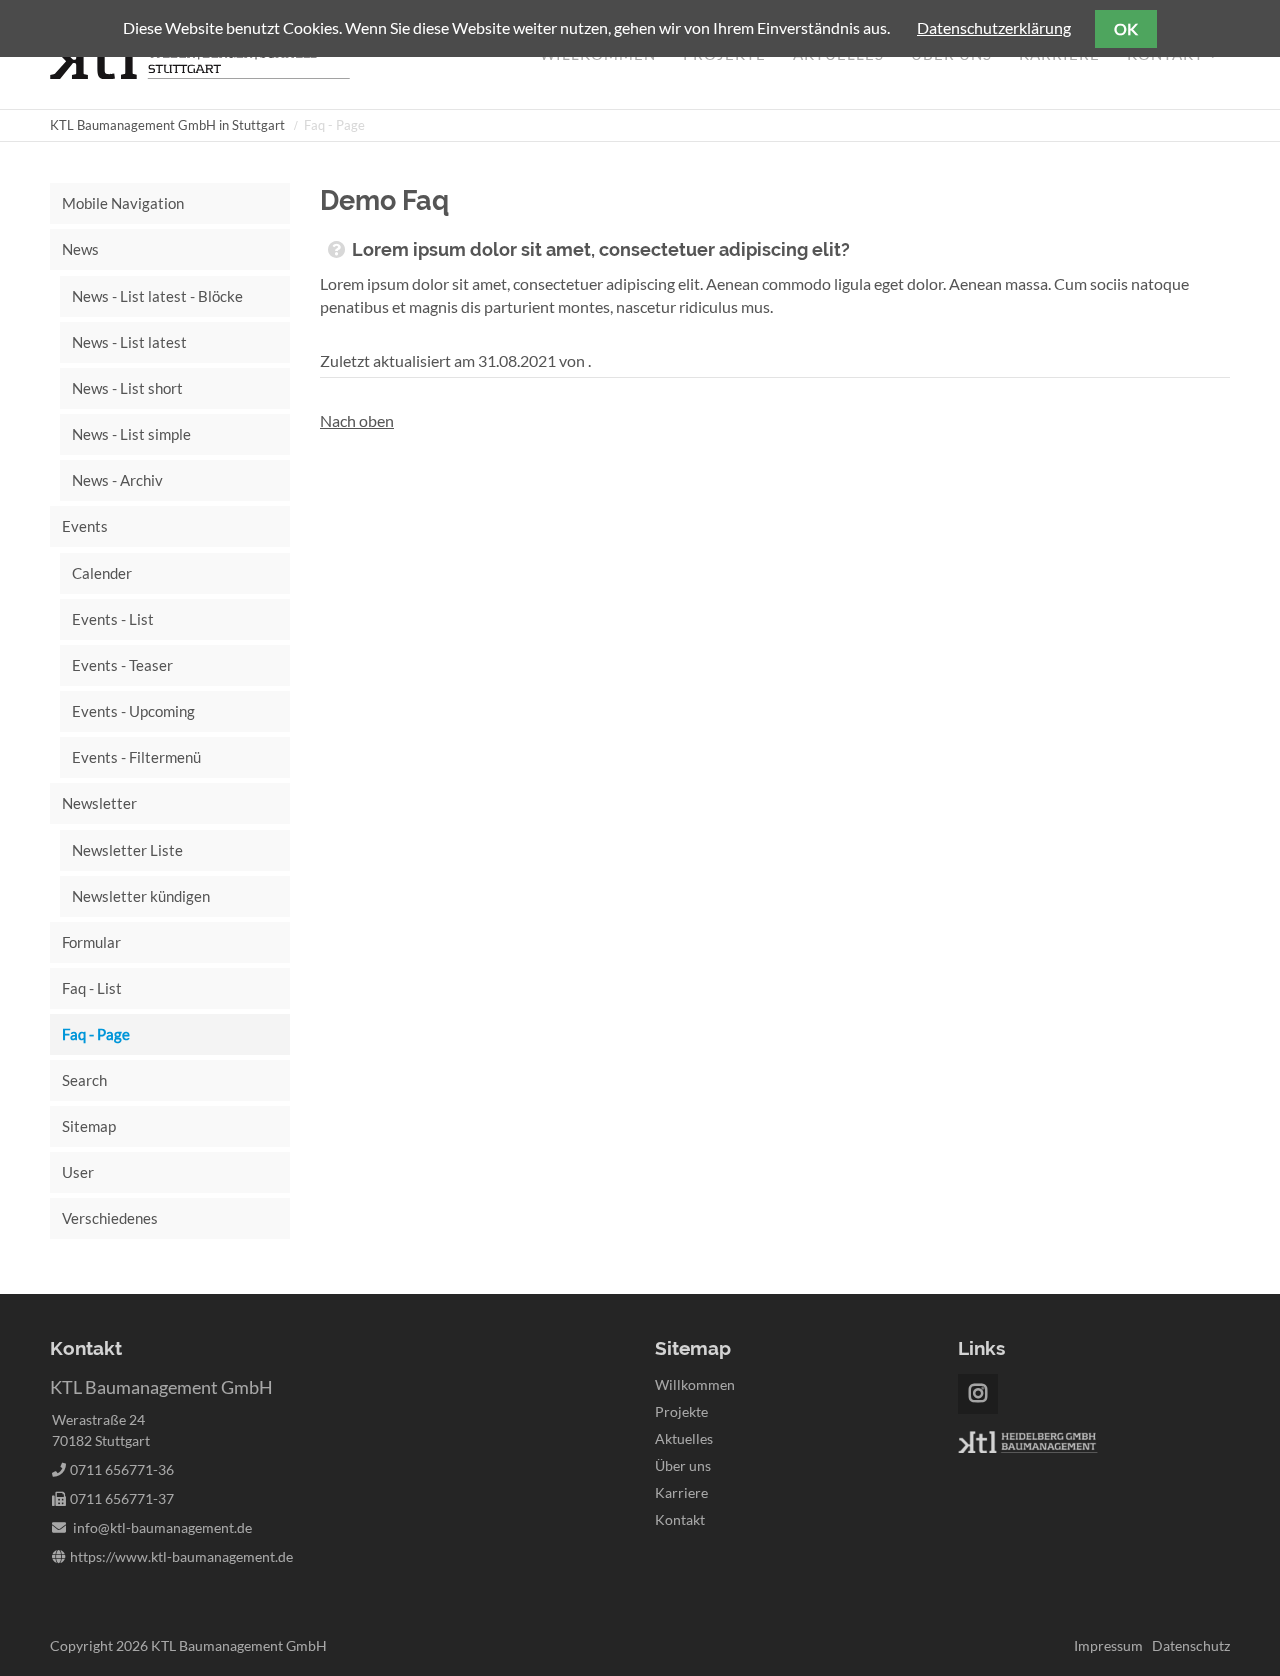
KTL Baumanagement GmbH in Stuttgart (167, 125)
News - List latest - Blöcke (157, 296)
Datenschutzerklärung (994, 27)
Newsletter (99, 803)
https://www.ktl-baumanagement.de (181, 1556)
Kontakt (680, 1519)
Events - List (113, 619)
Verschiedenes (110, 1218)
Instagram (978, 1394)
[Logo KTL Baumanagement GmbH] (200, 72)
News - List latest (129, 342)
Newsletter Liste (127, 850)
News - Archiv (117, 480)
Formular (91, 942)
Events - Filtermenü (136, 757)
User (78, 1172)
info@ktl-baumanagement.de (162, 1527)
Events (85, 526)
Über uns (683, 1465)
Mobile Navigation (123, 203)
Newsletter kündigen (141, 896)
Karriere (681, 1492)
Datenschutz (1191, 1645)
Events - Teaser (122, 665)
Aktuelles (684, 1438)
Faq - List (92, 988)
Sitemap (89, 1126)
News (80, 249)
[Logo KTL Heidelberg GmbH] (1028, 1447)
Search (84, 1080)
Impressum (1108, 1645)
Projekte (681, 1411)
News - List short (127, 388)
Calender (102, 573)
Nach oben (357, 420)
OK (1126, 28)
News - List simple (131, 434)
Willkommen (695, 1384)
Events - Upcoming (133, 711)
